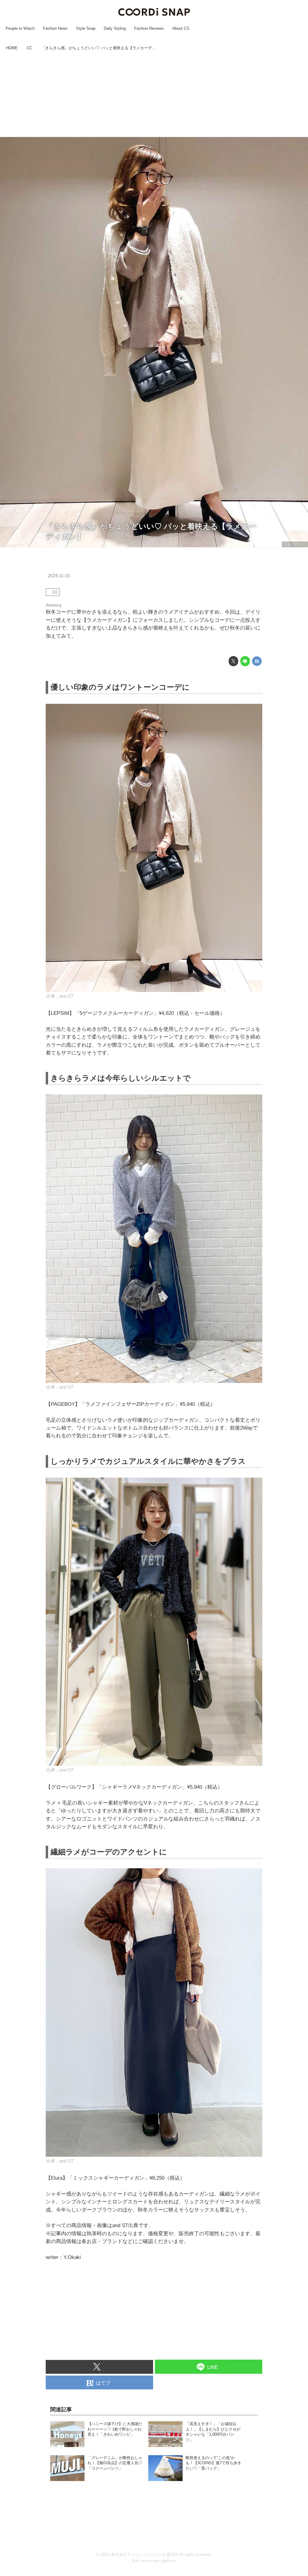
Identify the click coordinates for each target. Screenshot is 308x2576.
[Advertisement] (154, 95)
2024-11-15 (59, 576)
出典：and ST (295, 544)
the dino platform (161, 2561)
